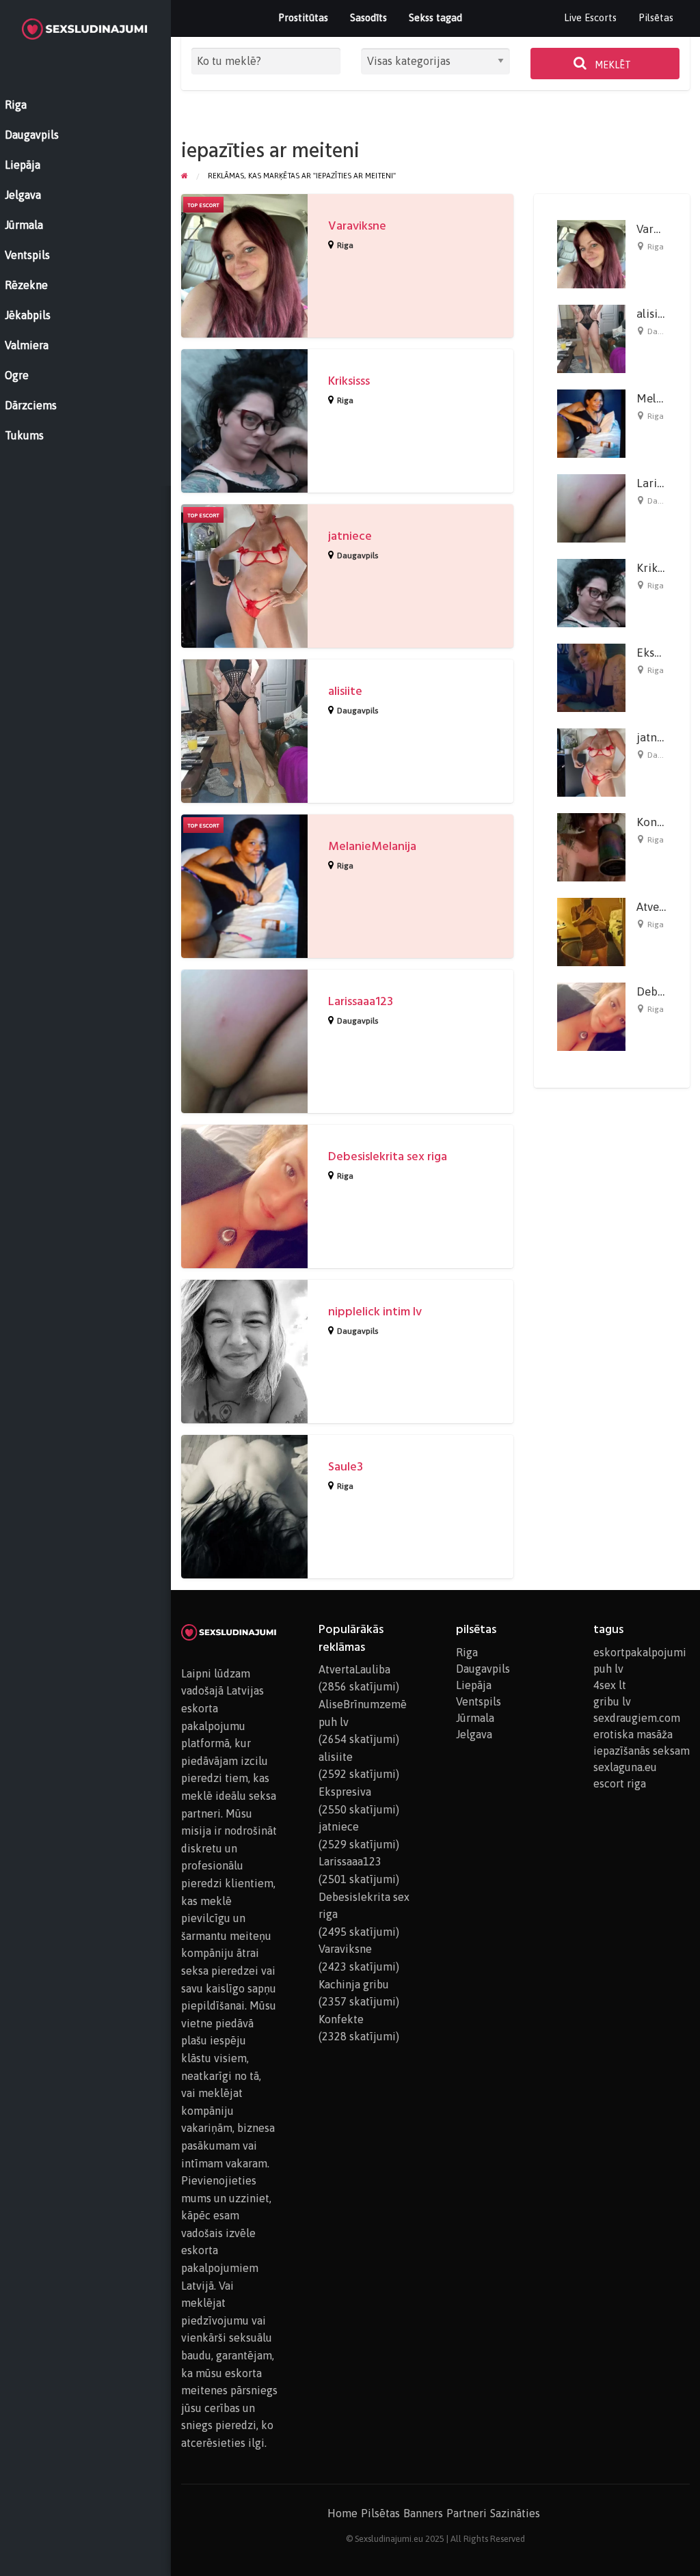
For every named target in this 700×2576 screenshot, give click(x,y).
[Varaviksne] (591, 254)
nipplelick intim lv (375, 1312)
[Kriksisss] (591, 592)
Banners (423, 2513)
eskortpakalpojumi (640, 1652)
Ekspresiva (664, 653)
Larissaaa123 (361, 1001)
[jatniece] (591, 762)
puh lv (608, 1669)
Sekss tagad (435, 17)
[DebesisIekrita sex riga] (591, 1016)
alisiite (345, 691)
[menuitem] (590, 18)
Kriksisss (349, 381)
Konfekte (660, 822)
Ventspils (479, 1701)
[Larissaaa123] (591, 508)
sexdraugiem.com (637, 1718)
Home (342, 2513)
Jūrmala (475, 1718)
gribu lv (612, 1701)
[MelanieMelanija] (591, 423)
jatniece (350, 536)
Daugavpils (358, 556)
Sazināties (515, 2513)
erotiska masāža (633, 1734)
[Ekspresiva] (591, 677)
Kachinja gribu (354, 1984)
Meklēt (612, 65)
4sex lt (610, 1685)
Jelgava (474, 1734)
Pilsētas (656, 17)
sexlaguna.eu (625, 1767)
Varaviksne (357, 226)
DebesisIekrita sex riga (388, 1156)
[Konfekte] (591, 847)
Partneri (467, 2513)
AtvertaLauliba (354, 1669)
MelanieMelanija (372, 846)
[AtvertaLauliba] (591, 931)
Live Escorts (590, 17)
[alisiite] (591, 338)
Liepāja (474, 1685)
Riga (345, 245)
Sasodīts (368, 17)
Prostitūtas (303, 17)
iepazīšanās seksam (642, 1751)
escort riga (620, 1783)
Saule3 (346, 1467)
